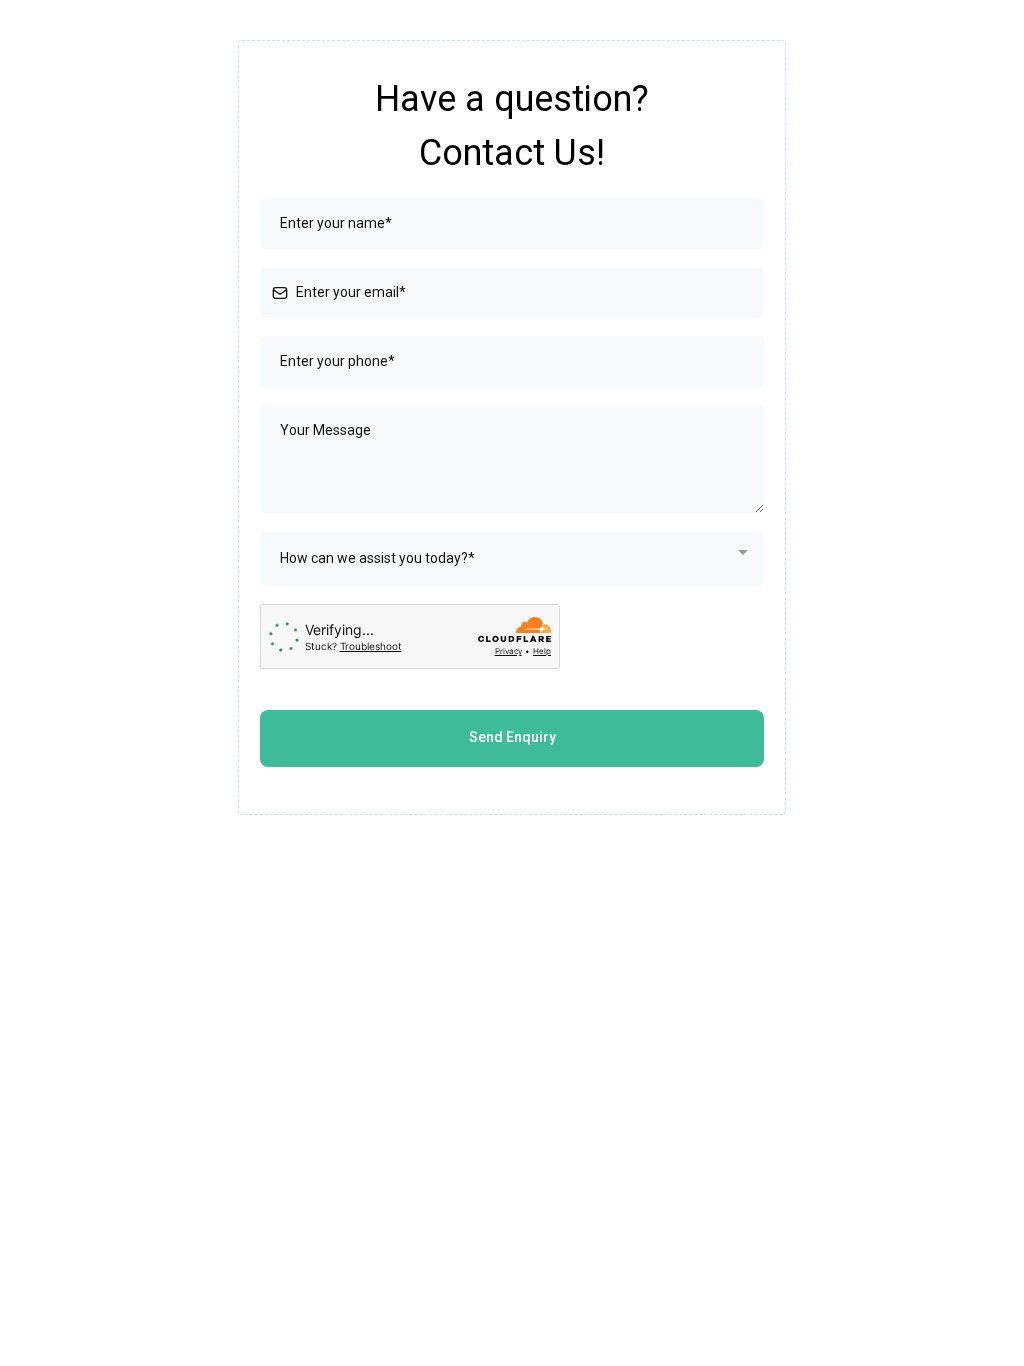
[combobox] (512, 558)
